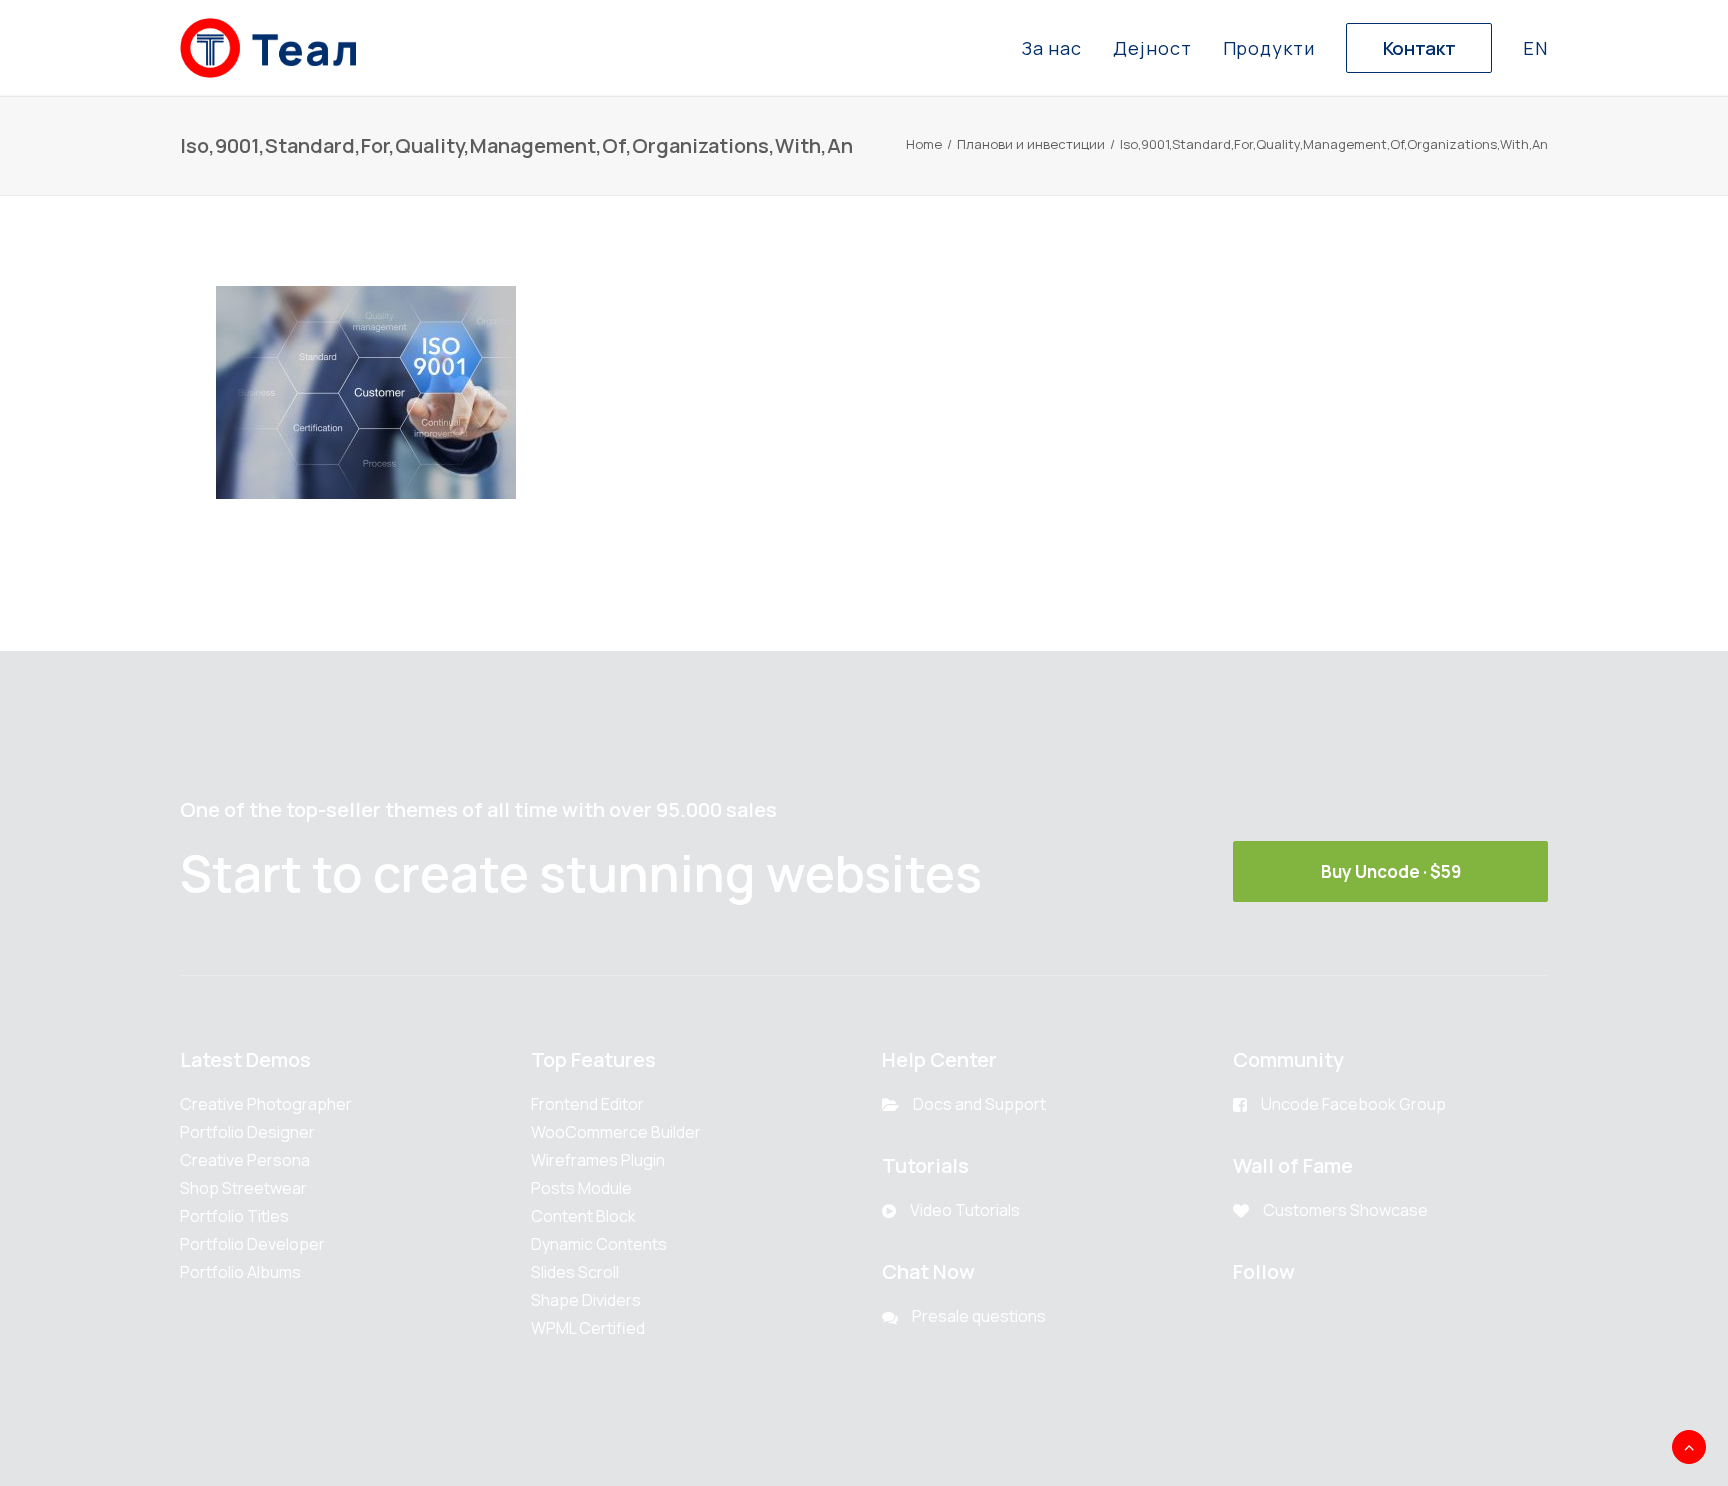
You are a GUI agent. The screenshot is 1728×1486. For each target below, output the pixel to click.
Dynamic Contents (599, 1244)
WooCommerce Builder (616, 1132)
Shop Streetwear (243, 1188)
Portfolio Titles (234, 1216)
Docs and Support (979, 1104)
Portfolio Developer (252, 1244)
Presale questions (979, 1316)
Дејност (1152, 48)
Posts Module (581, 1188)
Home (924, 144)
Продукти (1269, 48)
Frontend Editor (587, 1104)
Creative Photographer (266, 1104)
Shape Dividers (586, 1300)
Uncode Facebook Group (1353, 1104)
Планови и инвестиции (1031, 144)
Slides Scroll (575, 1272)
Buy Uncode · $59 (1391, 871)
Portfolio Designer (247, 1132)
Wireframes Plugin (598, 1160)
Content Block (583, 1216)
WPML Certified (588, 1328)
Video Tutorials (965, 1210)
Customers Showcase (1345, 1210)
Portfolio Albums (240, 1272)
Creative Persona (245, 1160)
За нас (1052, 48)
